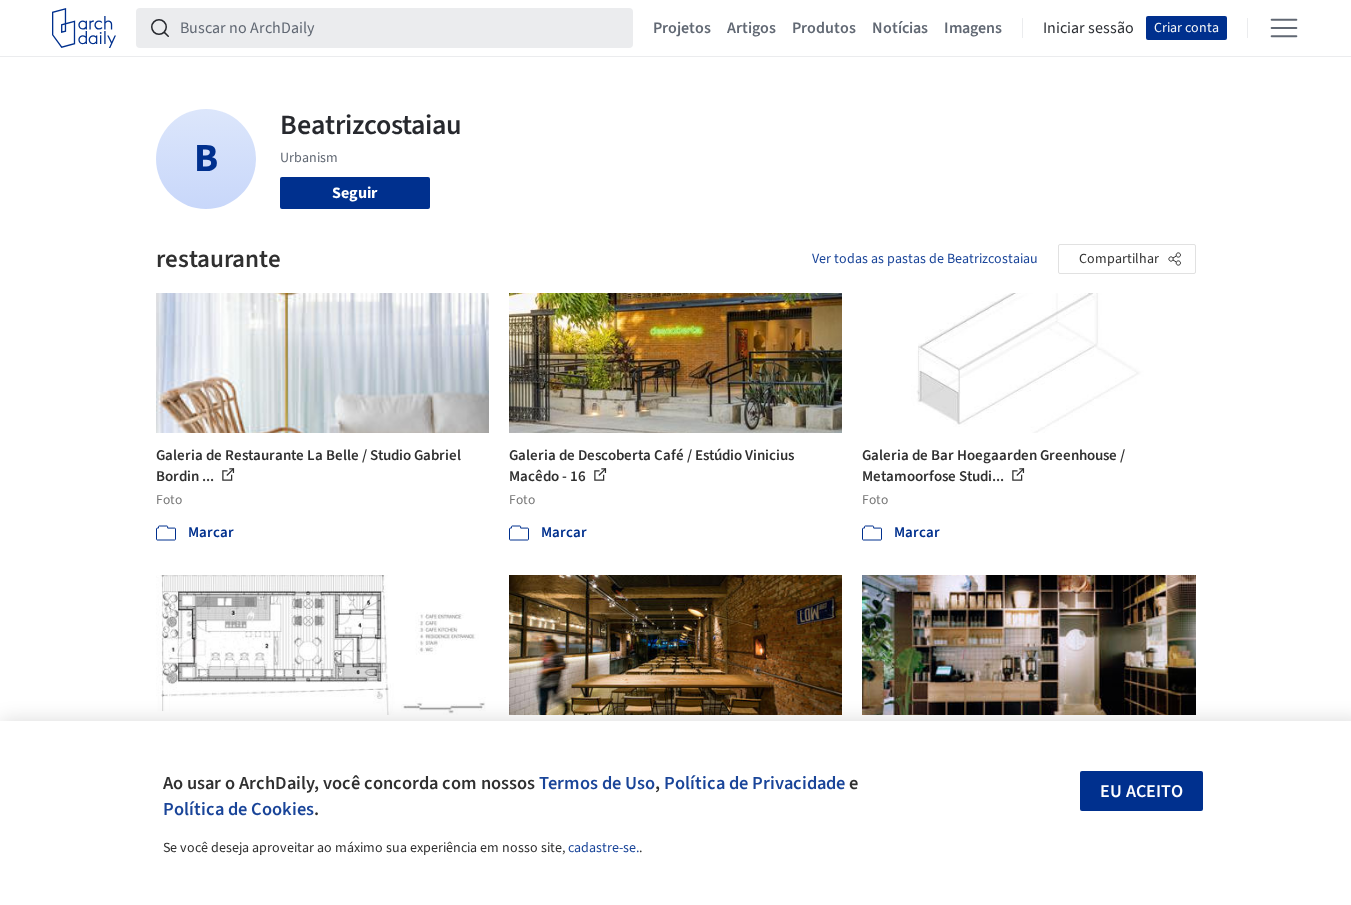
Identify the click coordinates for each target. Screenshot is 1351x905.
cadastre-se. (603, 848)
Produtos (824, 28)
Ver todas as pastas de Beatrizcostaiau (925, 259)
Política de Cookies (238, 809)
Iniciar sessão (1088, 28)
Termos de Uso (597, 783)
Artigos (751, 28)
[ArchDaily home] (84, 28)
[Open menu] (1284, 28)
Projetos (682, 28)
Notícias (900, 28)
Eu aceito (1141, 791)
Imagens (973, 28)
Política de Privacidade (754, 783)
